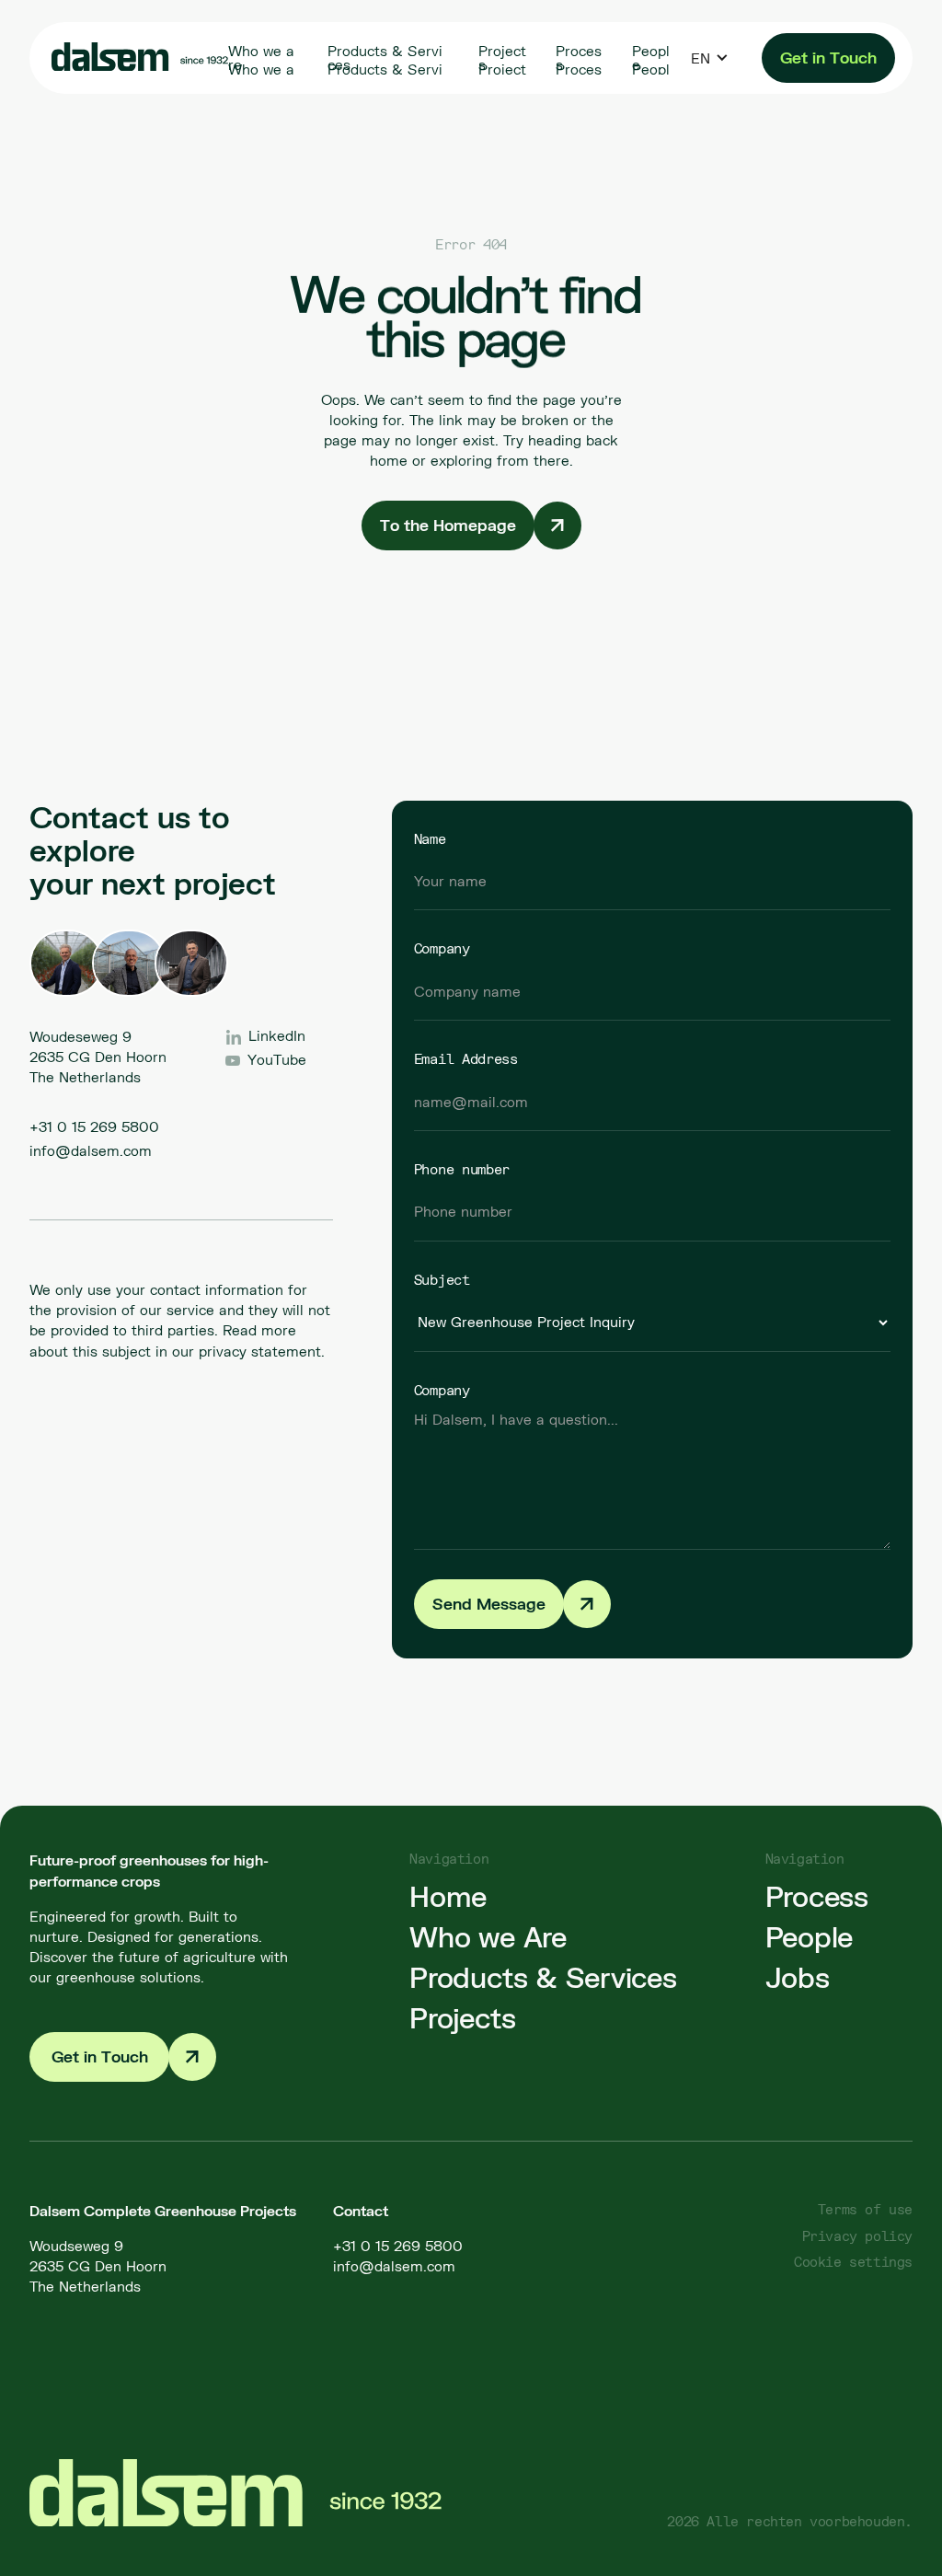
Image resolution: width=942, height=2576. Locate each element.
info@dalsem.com (91, 1150)
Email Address (466, 1058)
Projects (462, 2017)
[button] (710, 58)
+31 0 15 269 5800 (94, 1126)
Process (817, 1896)
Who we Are (488, 1936)
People (810, 1936)
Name (430, 838)
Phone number (462, 1169)
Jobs (798, 1977)
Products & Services (543, 1977)
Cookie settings (853, 2262)
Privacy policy (857, 2236)
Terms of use (865, 2209)
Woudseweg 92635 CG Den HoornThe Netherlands (98, 2266)
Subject (442, 1279)
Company (442, 948)
